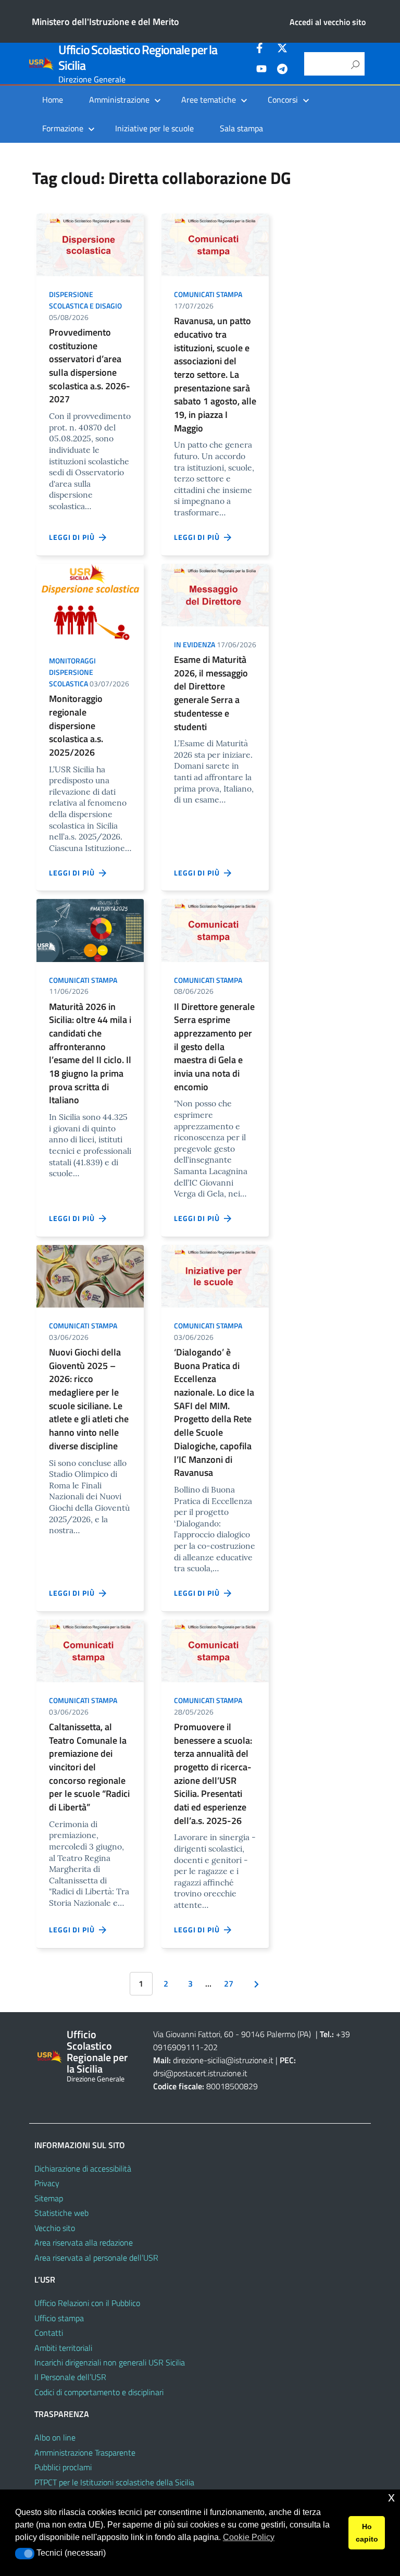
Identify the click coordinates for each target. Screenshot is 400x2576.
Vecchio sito (55, 2228)
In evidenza (195, 644)
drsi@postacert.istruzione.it (200, 2073)
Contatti (49, 2333)
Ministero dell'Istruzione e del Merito (105, 22)
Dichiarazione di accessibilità (83, 2168)
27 (229, 1983)
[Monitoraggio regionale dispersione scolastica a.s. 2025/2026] (90, 602)
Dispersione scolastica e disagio (85, 300)
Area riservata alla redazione (84, 2242)
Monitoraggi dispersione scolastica (72, 672)
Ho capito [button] (367, 2533)
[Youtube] (261, 70)
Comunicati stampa (208, 294)
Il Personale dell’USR (70, 2377)
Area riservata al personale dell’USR (96, 2258)
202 (211, 2047)
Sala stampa (241, 128)
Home (53, 100)
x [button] (391, 2497)
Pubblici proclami (63, 2467)
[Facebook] (261, 50)
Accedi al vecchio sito (328, 22)
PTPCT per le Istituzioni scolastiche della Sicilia (114, 2482)
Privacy (47, 2183)
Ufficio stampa (59, 2318)
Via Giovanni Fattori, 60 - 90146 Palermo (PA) (232, 2034)
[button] (25, 2554)
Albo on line (55, 2437)
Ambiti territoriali (63, 2348)
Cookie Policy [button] (249, 2537)
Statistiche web (61, 2213)
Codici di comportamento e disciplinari (99, 2392)
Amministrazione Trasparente (85, 2452)
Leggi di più (74, 537)
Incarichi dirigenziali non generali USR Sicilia (110, 2362)
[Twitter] (282, 50)
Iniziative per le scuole (154, 128)
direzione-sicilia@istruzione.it (223, 2060)
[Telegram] (282, 70)
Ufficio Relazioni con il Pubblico (87, 2303)
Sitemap (49, 2198)
